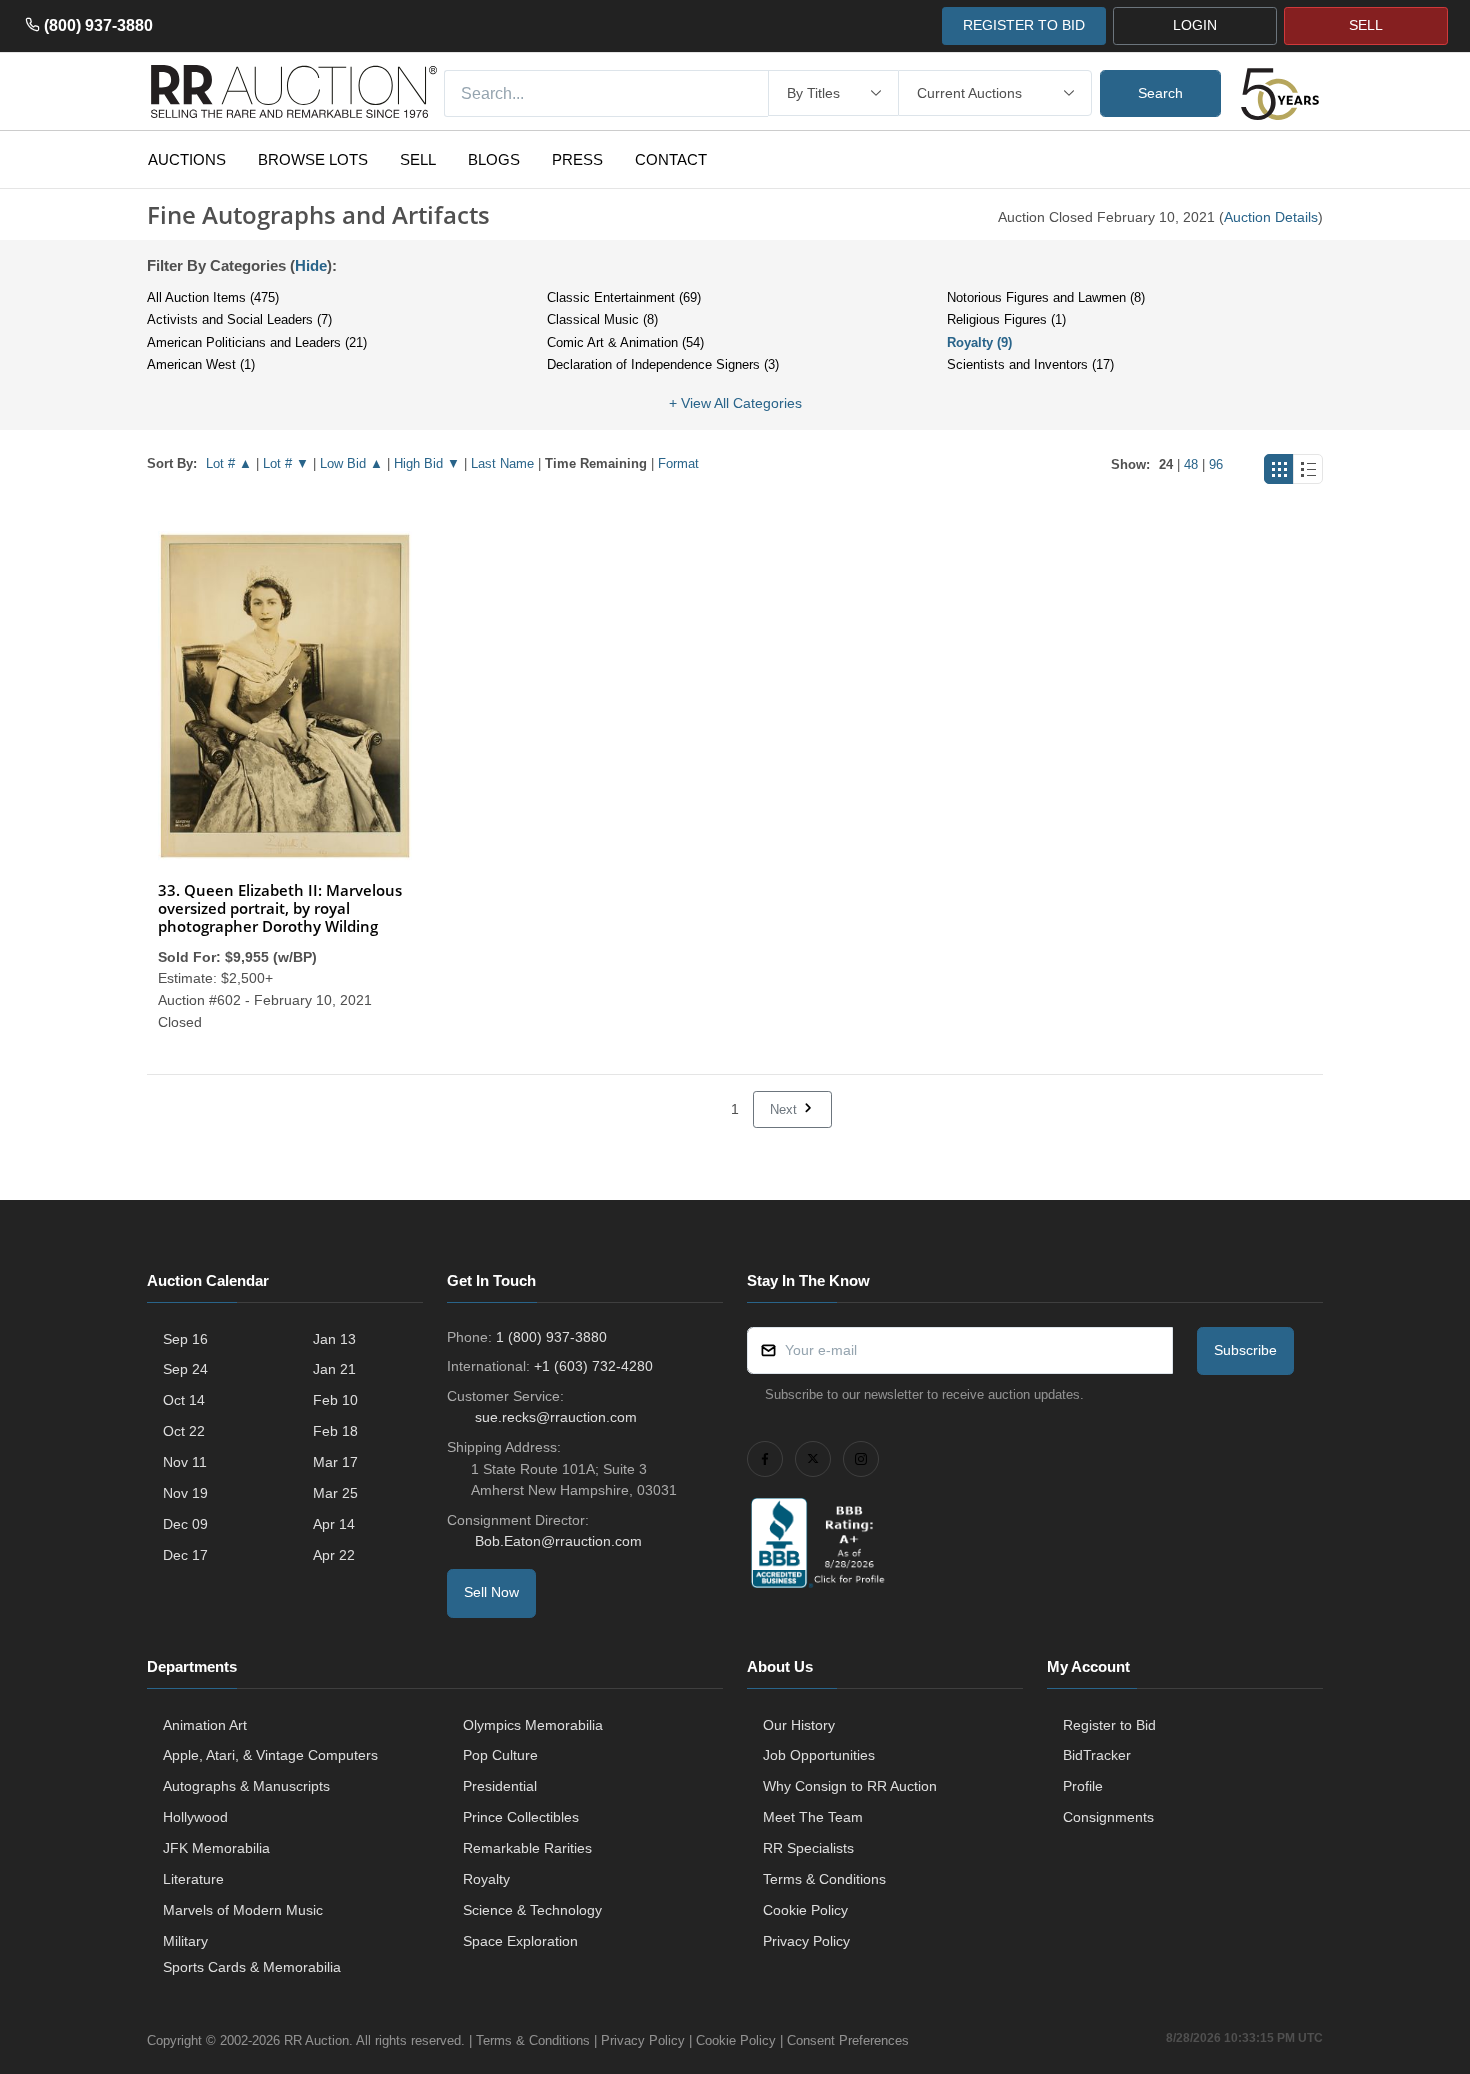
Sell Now (491, 1592)
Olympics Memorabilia (533, 1725)
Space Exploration (520, 1941)
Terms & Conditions (824, 1879)
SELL (1366, 25)
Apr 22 (334, 1555)
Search (1160, 93)
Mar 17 (335, 1462)
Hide (311, 265)
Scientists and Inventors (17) (1030, 364)
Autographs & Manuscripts (246, 1786)
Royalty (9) (979, 342)
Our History (799, 1725)
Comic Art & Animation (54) (625, 342)
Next (785, 1109)
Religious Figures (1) (1006, 319)
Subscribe (1245, 1350)
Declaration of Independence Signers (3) (663, 364)
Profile (1083, 1786)
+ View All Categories (735, 403)
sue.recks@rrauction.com (556, 1417)
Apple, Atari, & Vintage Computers (270, 1755)
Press (577, 159)
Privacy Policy (806, 1941)
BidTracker (1097, 1755)
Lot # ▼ (286, 463)
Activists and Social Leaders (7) (239, 319)
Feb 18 (335, 1431)
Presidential (500, 1786)
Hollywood (195, 1817)
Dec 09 (185, 1524)
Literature (193, 1879)
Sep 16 (185, 1339)
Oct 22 (184, 1431)
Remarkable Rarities (527, 1848)
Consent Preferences (848, 2040)
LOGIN (1195, 25)
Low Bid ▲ (351, 463)
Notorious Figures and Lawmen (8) (1046, 297)
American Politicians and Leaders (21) (257, 342)
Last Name (502, 463)
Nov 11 (185, 1462)
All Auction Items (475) (213, 297)
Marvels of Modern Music (243, 1910)
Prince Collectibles (521, 1817)
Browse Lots (313, 159)
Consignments (1108, 1817)
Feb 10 (335, 1400)
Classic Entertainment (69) (624, 297)
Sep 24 (185, 1369)
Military (185, 1941)
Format (678, 463)
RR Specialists (808, 1848)
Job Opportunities (819, 1755)
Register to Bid (1109, 1725)
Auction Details (1271, 217)
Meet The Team (813, 1817)
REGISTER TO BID (1024, 25)
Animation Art (205, 1725)
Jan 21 (334, 1369)
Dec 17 (185, 1555)
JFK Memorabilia (216, 1848)
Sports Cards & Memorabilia (252, 1967)
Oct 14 (184, 1400)
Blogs (494, 159)
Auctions (187, 159)
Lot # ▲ (229, 463)
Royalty (486, 1879)
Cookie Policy (805, 1910)
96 (1216, 464)
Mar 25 (335, 1493)
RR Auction (316, 2040)
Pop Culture (500, 1755)
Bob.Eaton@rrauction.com (558, 1541)
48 (1191, 464)
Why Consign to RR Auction (850, 1786)
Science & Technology (532, 1910)
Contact (671, 159)
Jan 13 (334, 1339)
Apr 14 (334, 1524)
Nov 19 (185, 1493)
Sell (418, 159)
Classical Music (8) (602, 319)
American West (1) (201, 364)
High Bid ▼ (427, 463)
